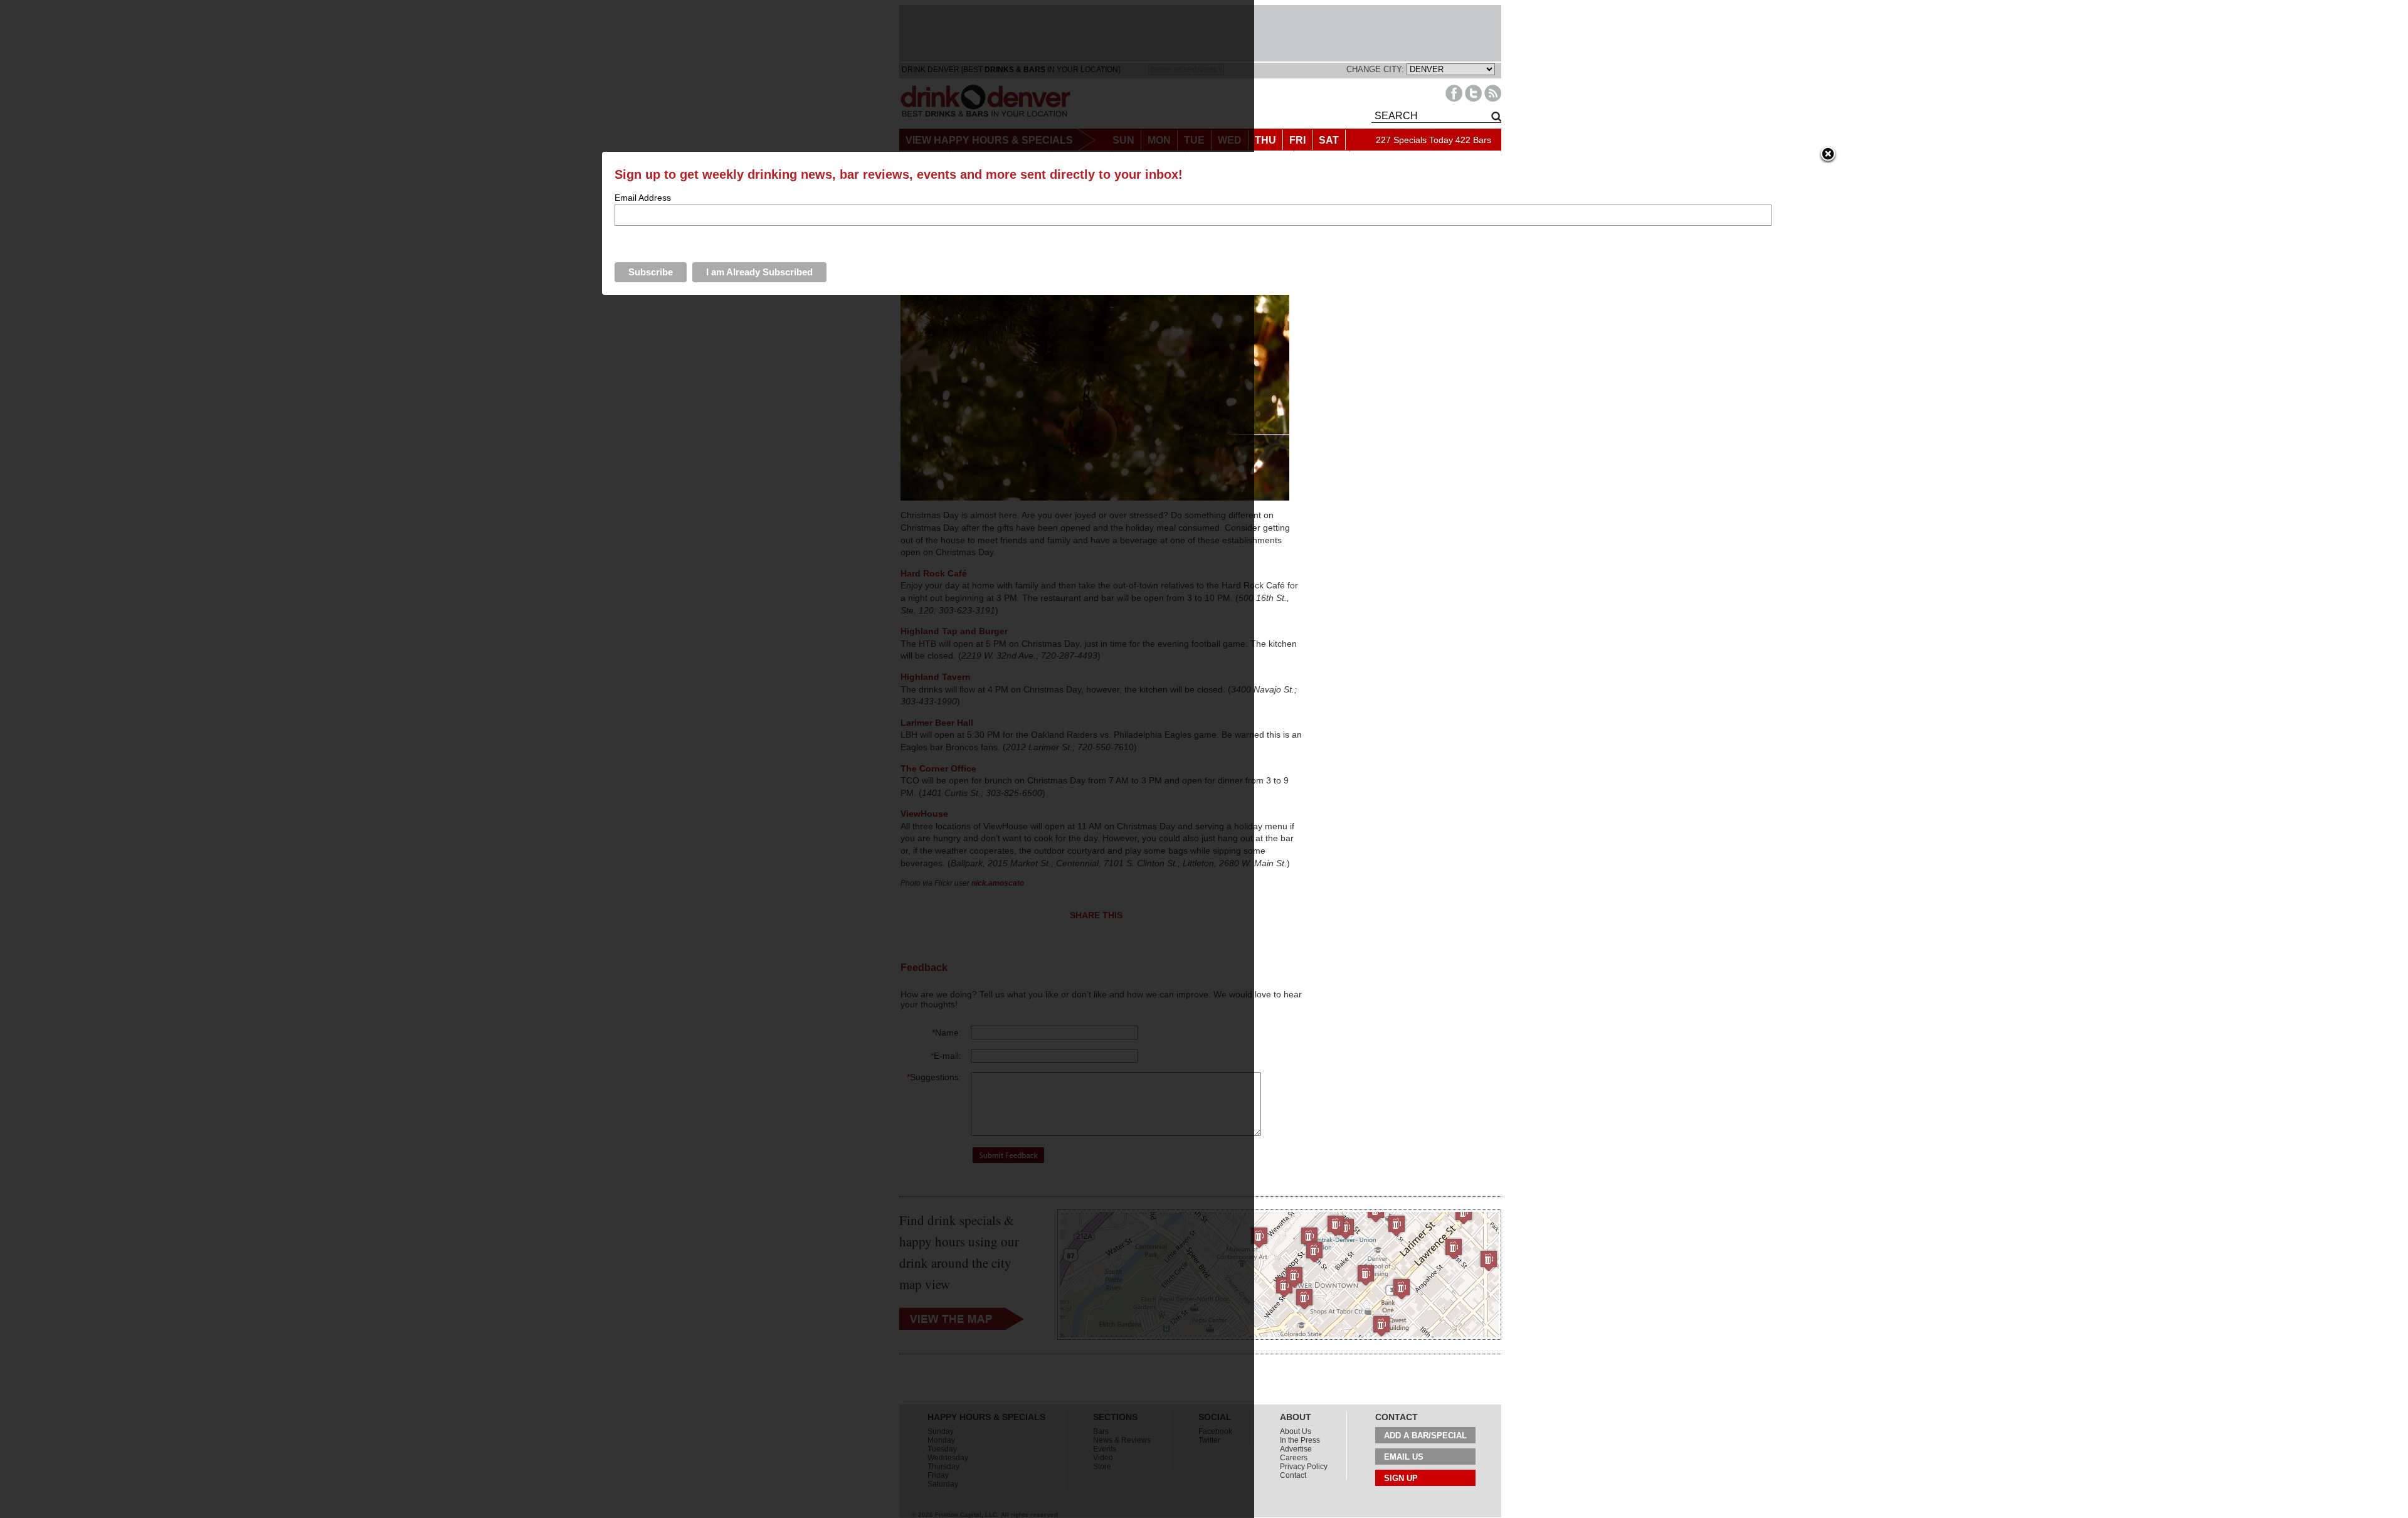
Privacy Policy (1304, 1467)
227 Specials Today (1414, 140)
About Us (1296, 1431)
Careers (1294, 1458)
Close (1828, 155)
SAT (1329, 140)
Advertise (1296, 1449)
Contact (1293, 1475)
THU (1265, 140)
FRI (1297, 140)
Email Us (1404, 1457)
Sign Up (1401, 1478)
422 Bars (1473, 140)
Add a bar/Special (1425, 1436)
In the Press (1300, 1440)
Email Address (643, 198)
